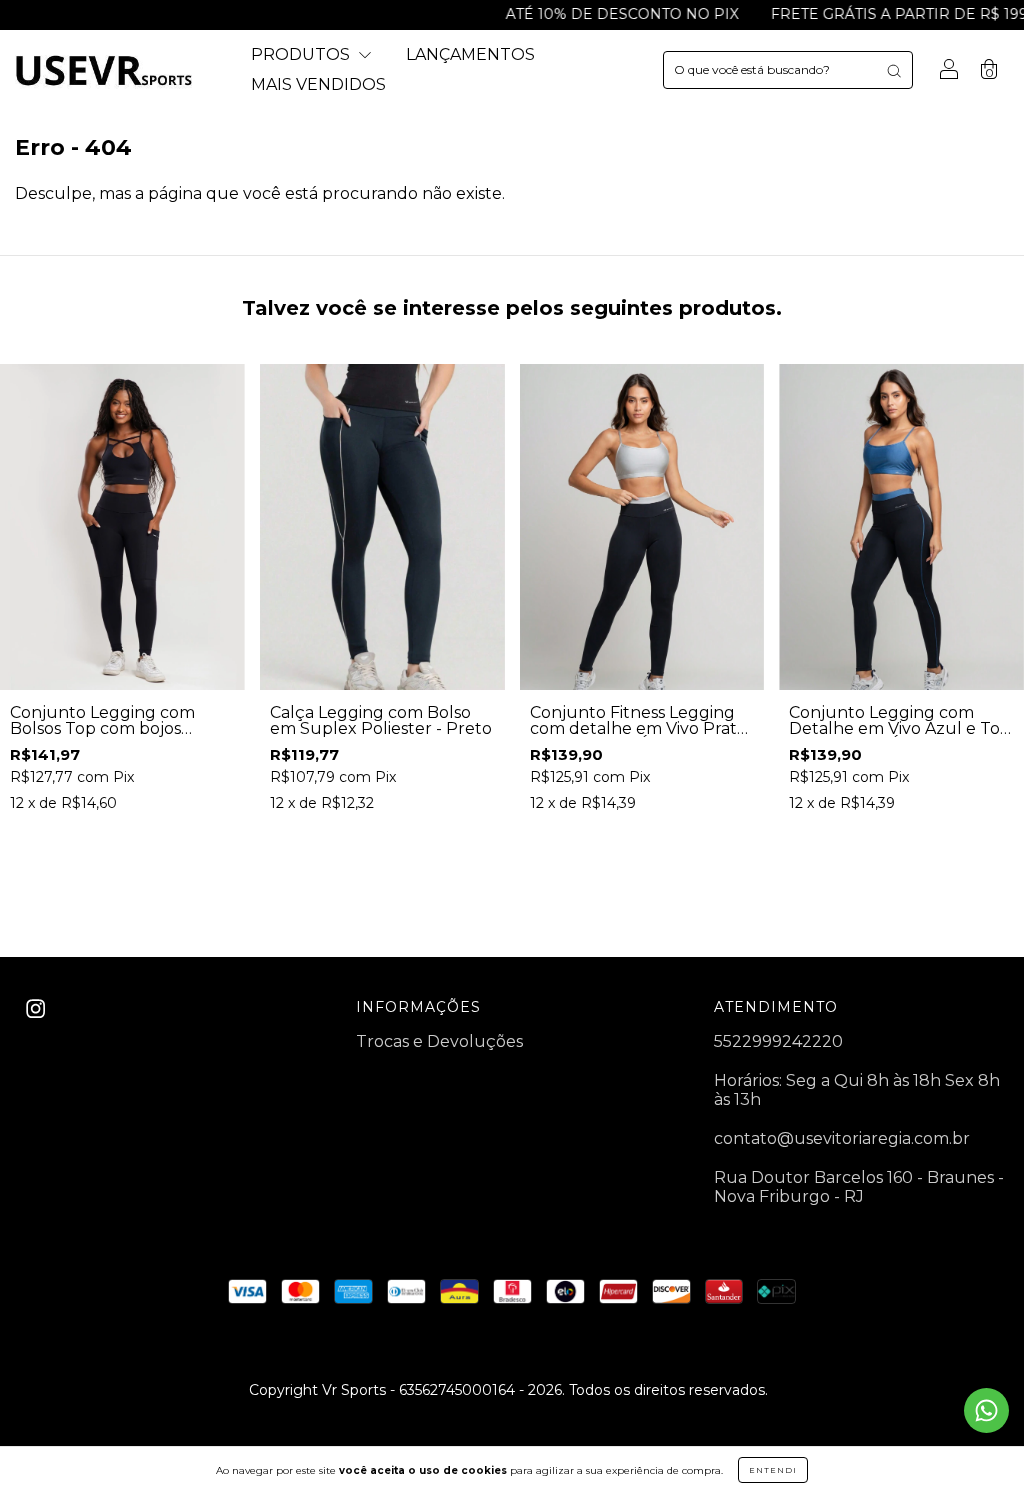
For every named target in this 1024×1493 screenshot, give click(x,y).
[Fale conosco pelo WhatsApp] (986, 1410)
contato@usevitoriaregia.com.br (842, 1138)
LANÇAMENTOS (470, 54)
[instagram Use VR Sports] (35, 1009)
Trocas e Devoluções (439, 1041)
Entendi (773, 1470)
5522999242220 (778, 1041)
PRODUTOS (302, 54)
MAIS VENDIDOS (318, 84)
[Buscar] (894, 70)
